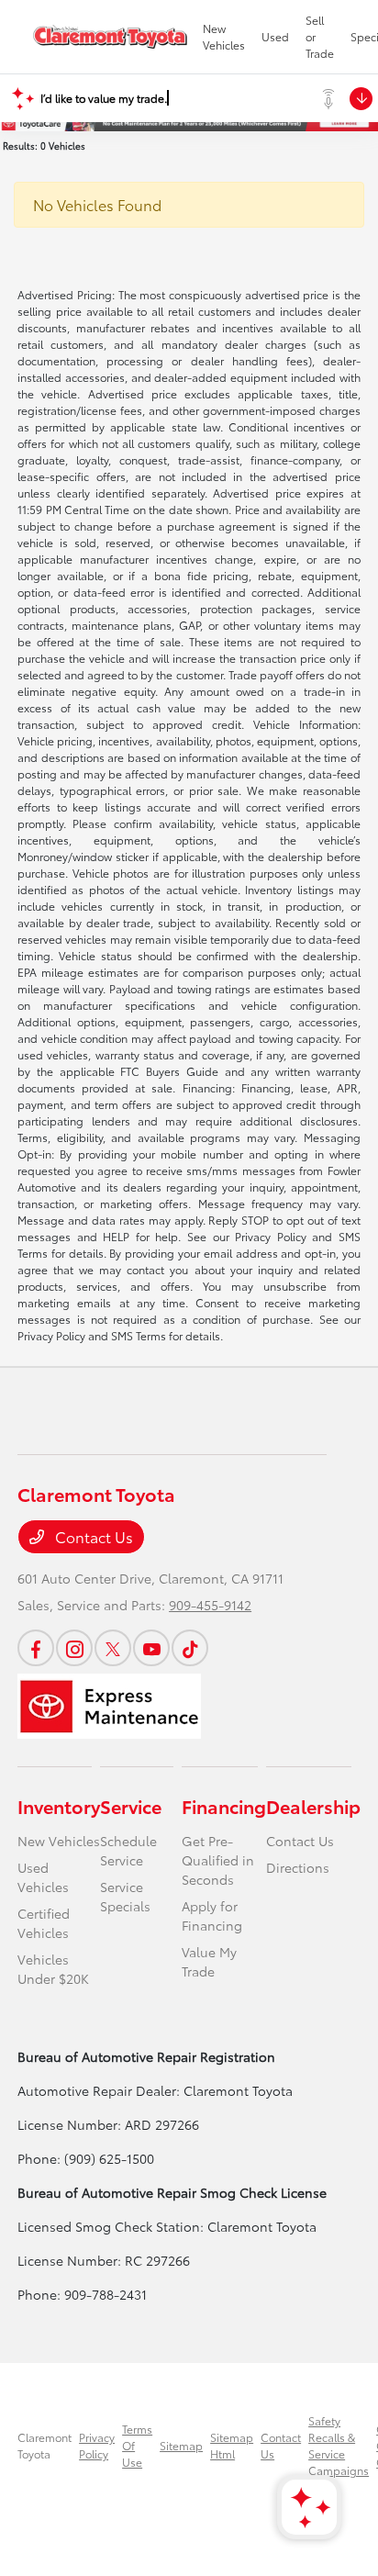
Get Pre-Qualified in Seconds (218, 1860)
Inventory (59, 1806)
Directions (298, 1867)
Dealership (313, 1806)
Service (131, 1806)
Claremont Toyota (44, 2445)
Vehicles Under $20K (53, 1969)
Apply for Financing (212, 1915)
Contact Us (92, 1536)
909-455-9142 (210, 1605)
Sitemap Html (232, 2445)
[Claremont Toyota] (110, 37)
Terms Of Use (137, 2445)
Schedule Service (128, 1850)
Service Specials (125, 1896)
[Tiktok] (190, 1648)
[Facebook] (36, 1648)
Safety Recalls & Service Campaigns (339, 2445)
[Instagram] (74, 1648)
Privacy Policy (97, 2445)
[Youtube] (151, 1648)
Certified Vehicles (44, 1923)
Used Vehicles (43, 1877)
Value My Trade (209, 1961)
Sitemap (181, 2445)
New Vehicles (59, 1841)
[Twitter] (113, 1648)
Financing (224, 1806)
